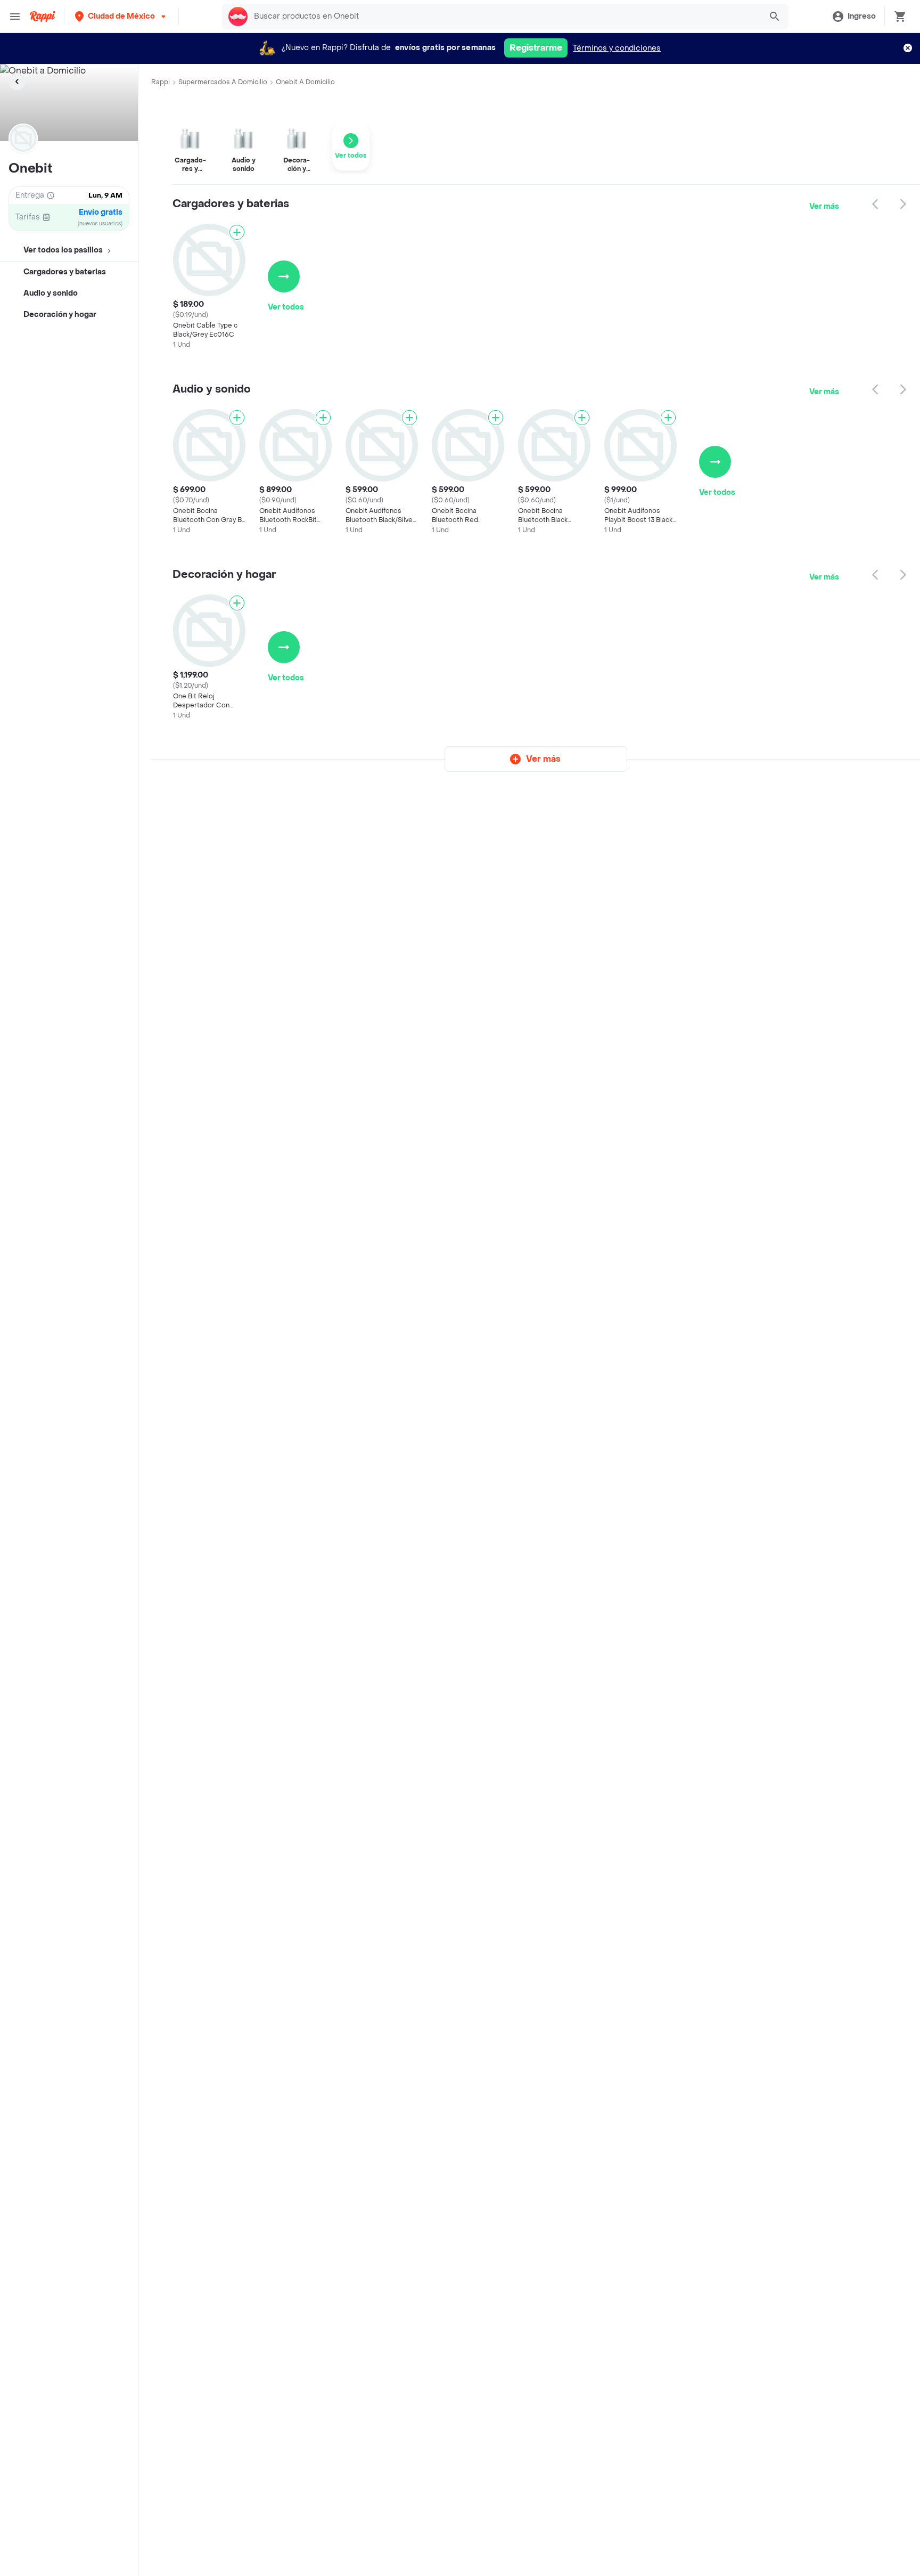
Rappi (161, 82)
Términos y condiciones (617, 48)
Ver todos (286, 307)
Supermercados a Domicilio (223, 82)
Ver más (824, 206)
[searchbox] (504, 17)
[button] (121, 16)
